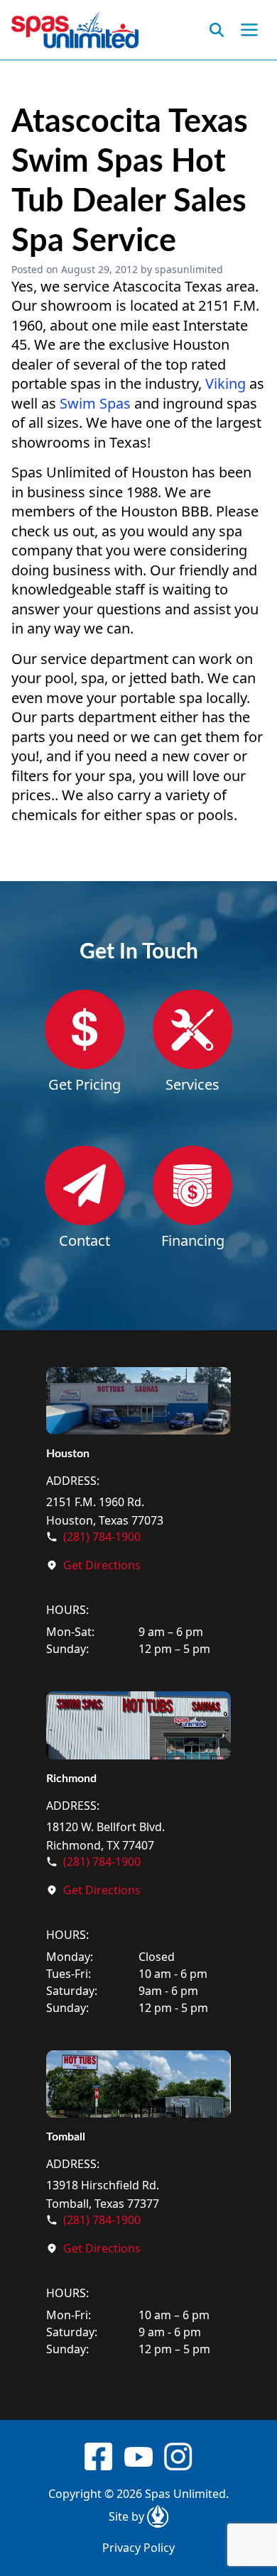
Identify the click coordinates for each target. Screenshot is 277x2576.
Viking (226, 383)
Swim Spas (95, 403)
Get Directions (102, 1565)
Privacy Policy (138, 2548)
